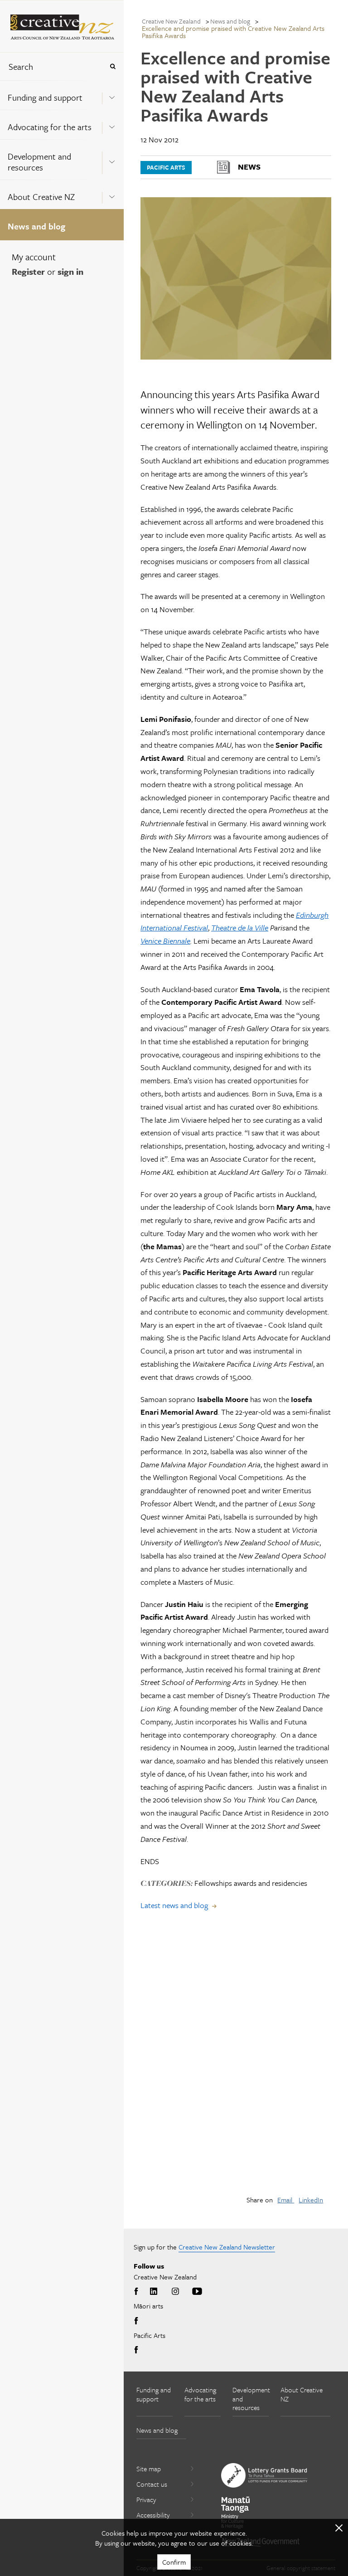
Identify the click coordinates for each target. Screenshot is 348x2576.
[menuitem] (62, 95)
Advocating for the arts (50, 127)
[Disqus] (236, 2060)
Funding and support (45, 97)
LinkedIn (311, 2200)
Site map (149, 2469)
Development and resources (39, 162)
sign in (70, 271)
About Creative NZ (41, 197)
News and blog (36, 226)
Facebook (138, 2292)
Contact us (152, 2484)
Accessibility (153, 2515)
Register (28, 271)
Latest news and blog (174, 1905)
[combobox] (52, 66)
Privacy (146, 2499)
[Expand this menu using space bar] (112, 95)
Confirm (174, 2562)
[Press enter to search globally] (113, 66)
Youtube (197, 2292)
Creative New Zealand (171, 21)
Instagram (175, 2292)
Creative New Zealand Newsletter (227, 2247)
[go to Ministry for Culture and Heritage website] (236, 2513)
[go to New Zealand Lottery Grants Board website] (264, 2475)
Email (286, 2200)
